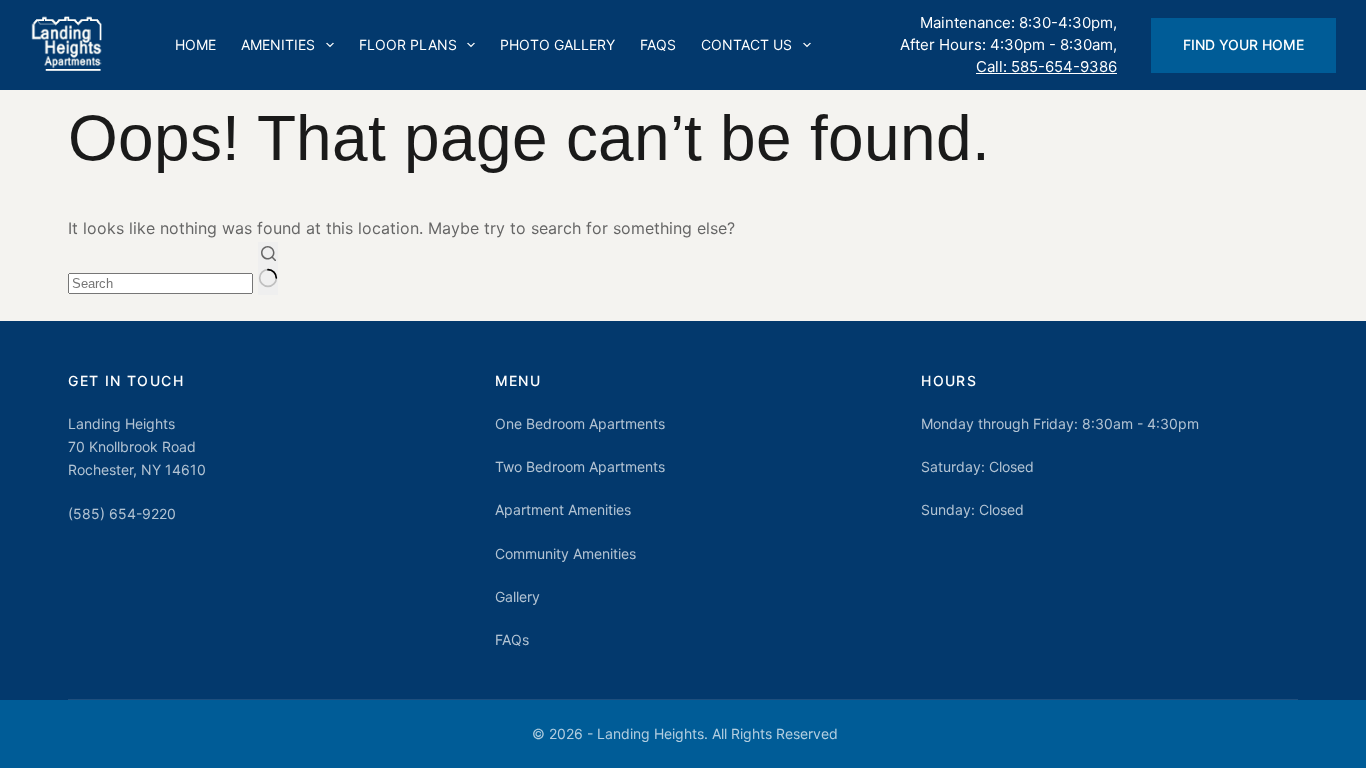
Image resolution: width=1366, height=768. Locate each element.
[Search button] (268, 269)
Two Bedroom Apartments (580, 466)
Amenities (278, 44)
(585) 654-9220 (122, 513)
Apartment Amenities (563, 509)
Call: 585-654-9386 (1046, 66)
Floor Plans (408, 44)
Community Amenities (565, 553)
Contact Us (746, 44)
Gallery (517, 596)
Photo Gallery (557, 44)
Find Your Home (1243, 44)
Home (195, 44)
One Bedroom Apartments (580, 423)
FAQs (658, 44)
